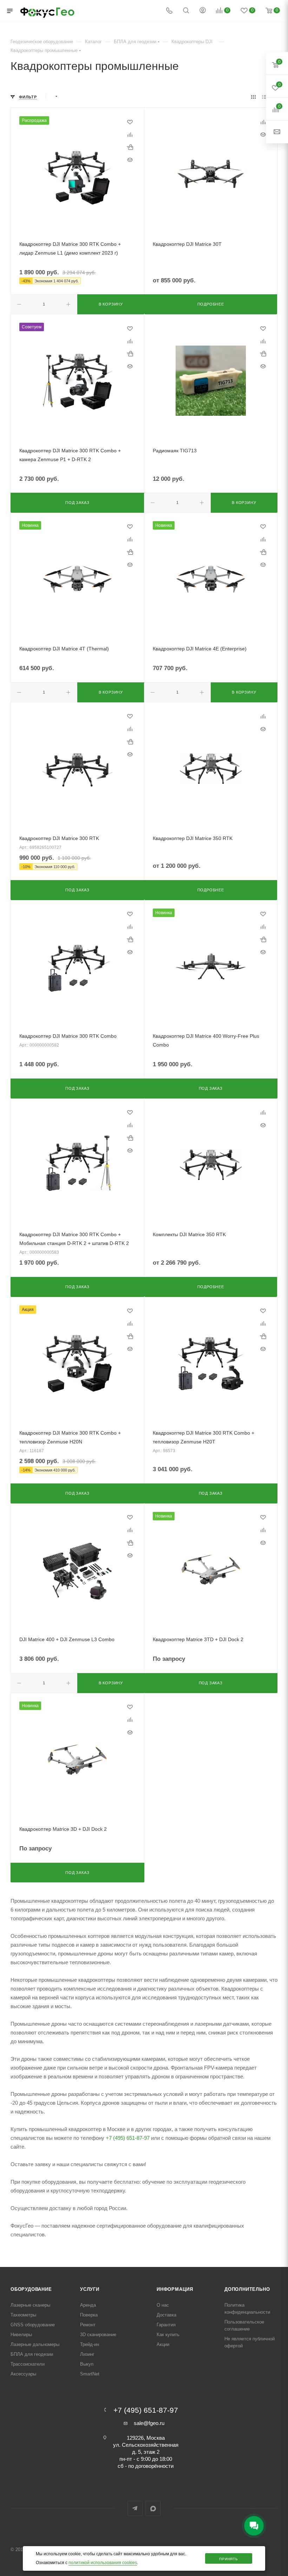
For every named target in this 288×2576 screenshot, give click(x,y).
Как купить (168, 2335)
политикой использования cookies (103, 2563)
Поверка (89, 2315)
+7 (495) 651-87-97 (128, 2138)
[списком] (264, 97)
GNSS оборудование (33, 2325)
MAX (153, 2508)
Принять (229, 2559)
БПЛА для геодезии (32, 2354)
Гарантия (166, 2325)
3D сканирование (98, 2335)
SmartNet (90, 2374)
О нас (163, 2305)
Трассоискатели (28, 2364)
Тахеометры (23, 2315)
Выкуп (87, 2364)
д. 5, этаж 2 (146, 2452)
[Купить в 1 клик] (130, 147)
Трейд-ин (90, 2344)
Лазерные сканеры (30, 2305)
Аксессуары (23, 2374)
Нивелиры (21, 2335)
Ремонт (88, 2325)
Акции (163, 2344)
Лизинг (87, 2354)
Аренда (88, 2305)
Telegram (135, 2508)
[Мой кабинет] (203, 11)
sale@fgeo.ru (149, 2423)
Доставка (166, 2315)
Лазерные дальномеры (35, 2344)
